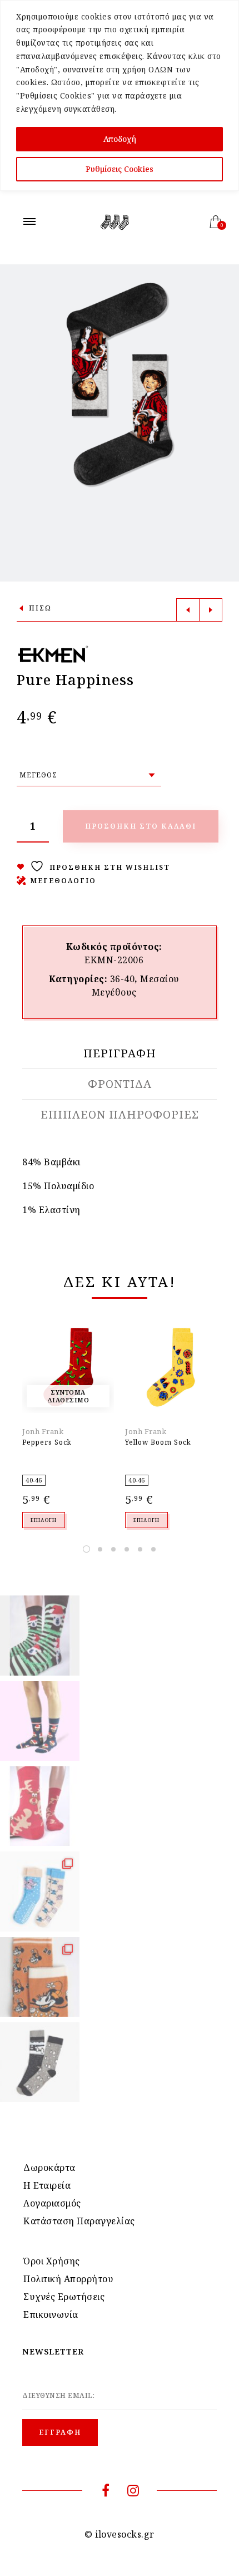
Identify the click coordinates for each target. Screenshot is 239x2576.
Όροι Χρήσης (52, 2261)
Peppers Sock (47, 1442)
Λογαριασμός (52, 2203)
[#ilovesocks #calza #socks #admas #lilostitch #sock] (40, 1891)
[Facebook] (106, 2492)
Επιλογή (44, 1520)
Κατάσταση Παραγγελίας (79, 2221)
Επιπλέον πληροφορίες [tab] (120, 1115)
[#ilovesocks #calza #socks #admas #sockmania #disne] (40, 1977)
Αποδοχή (120, 139)
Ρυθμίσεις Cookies (120, 169)
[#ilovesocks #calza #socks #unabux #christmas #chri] (40, 1635)
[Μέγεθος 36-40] (89, 775)
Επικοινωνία (51, 2314)
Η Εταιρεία (47, 2185)
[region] (120, 95)
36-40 (123, 979)
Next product (211, 610)
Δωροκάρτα (49, 2168)
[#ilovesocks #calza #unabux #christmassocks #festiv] (40, 1806)
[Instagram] (133, 2492)
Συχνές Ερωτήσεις (64, 2297)
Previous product (188, 610)
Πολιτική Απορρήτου (68, 2279)
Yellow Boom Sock (158, 1442)
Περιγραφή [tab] (120, 1053)
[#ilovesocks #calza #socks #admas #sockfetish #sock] (40, 2062)
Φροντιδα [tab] (120, 1084)
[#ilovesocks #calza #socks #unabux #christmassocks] (40, 1721)
